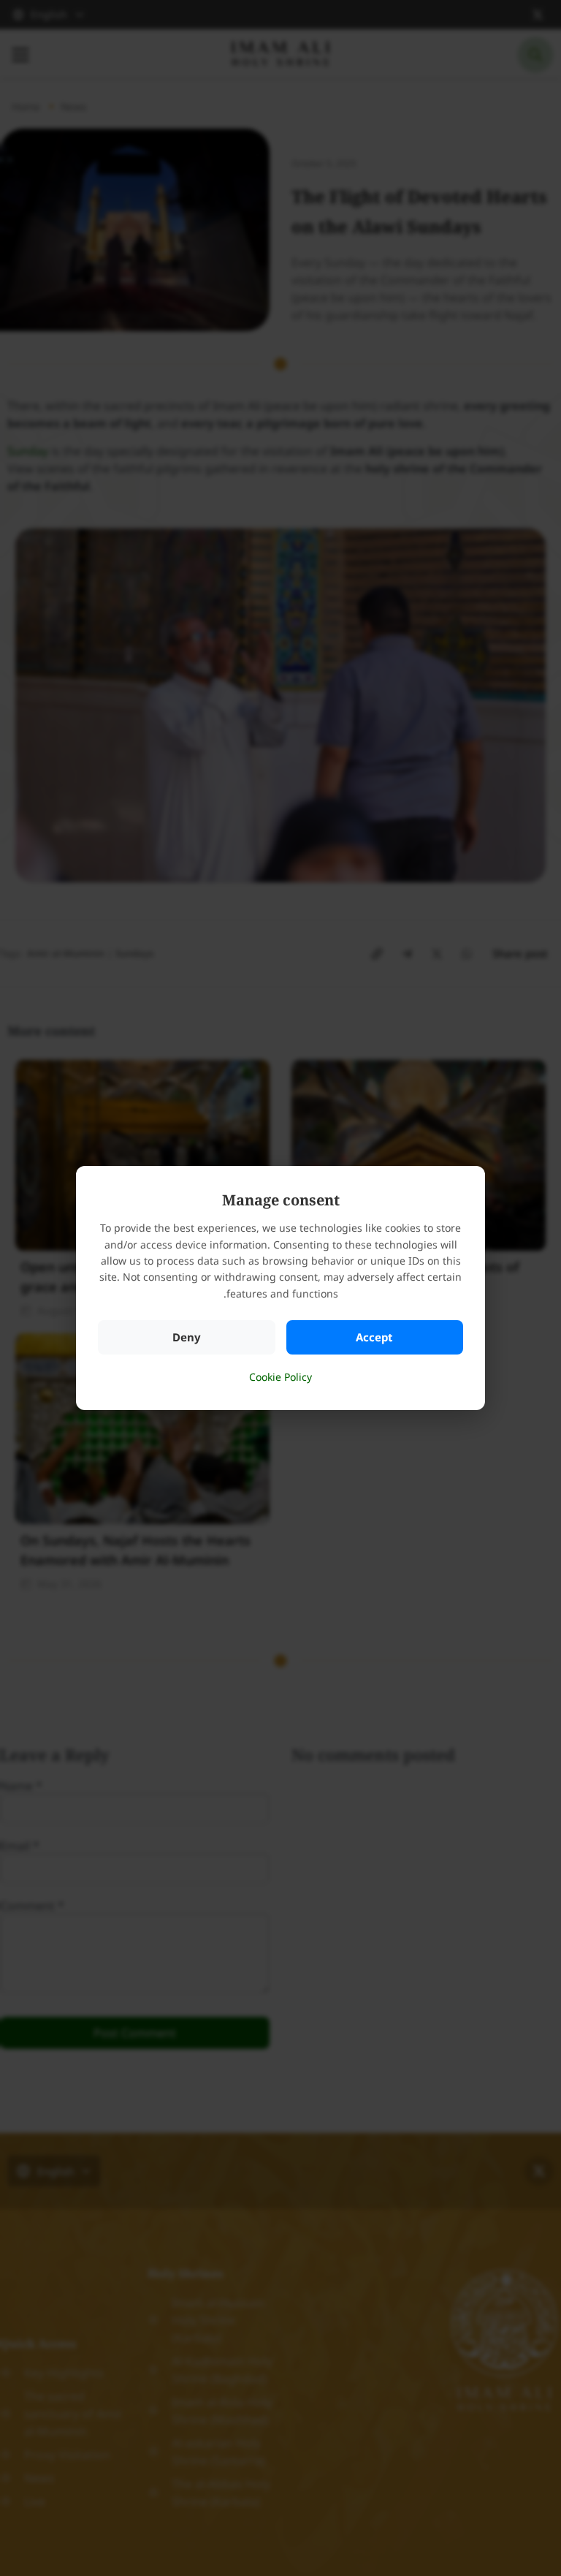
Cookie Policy (280, 1377)
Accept (374, 1337)
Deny (187, 1337)
